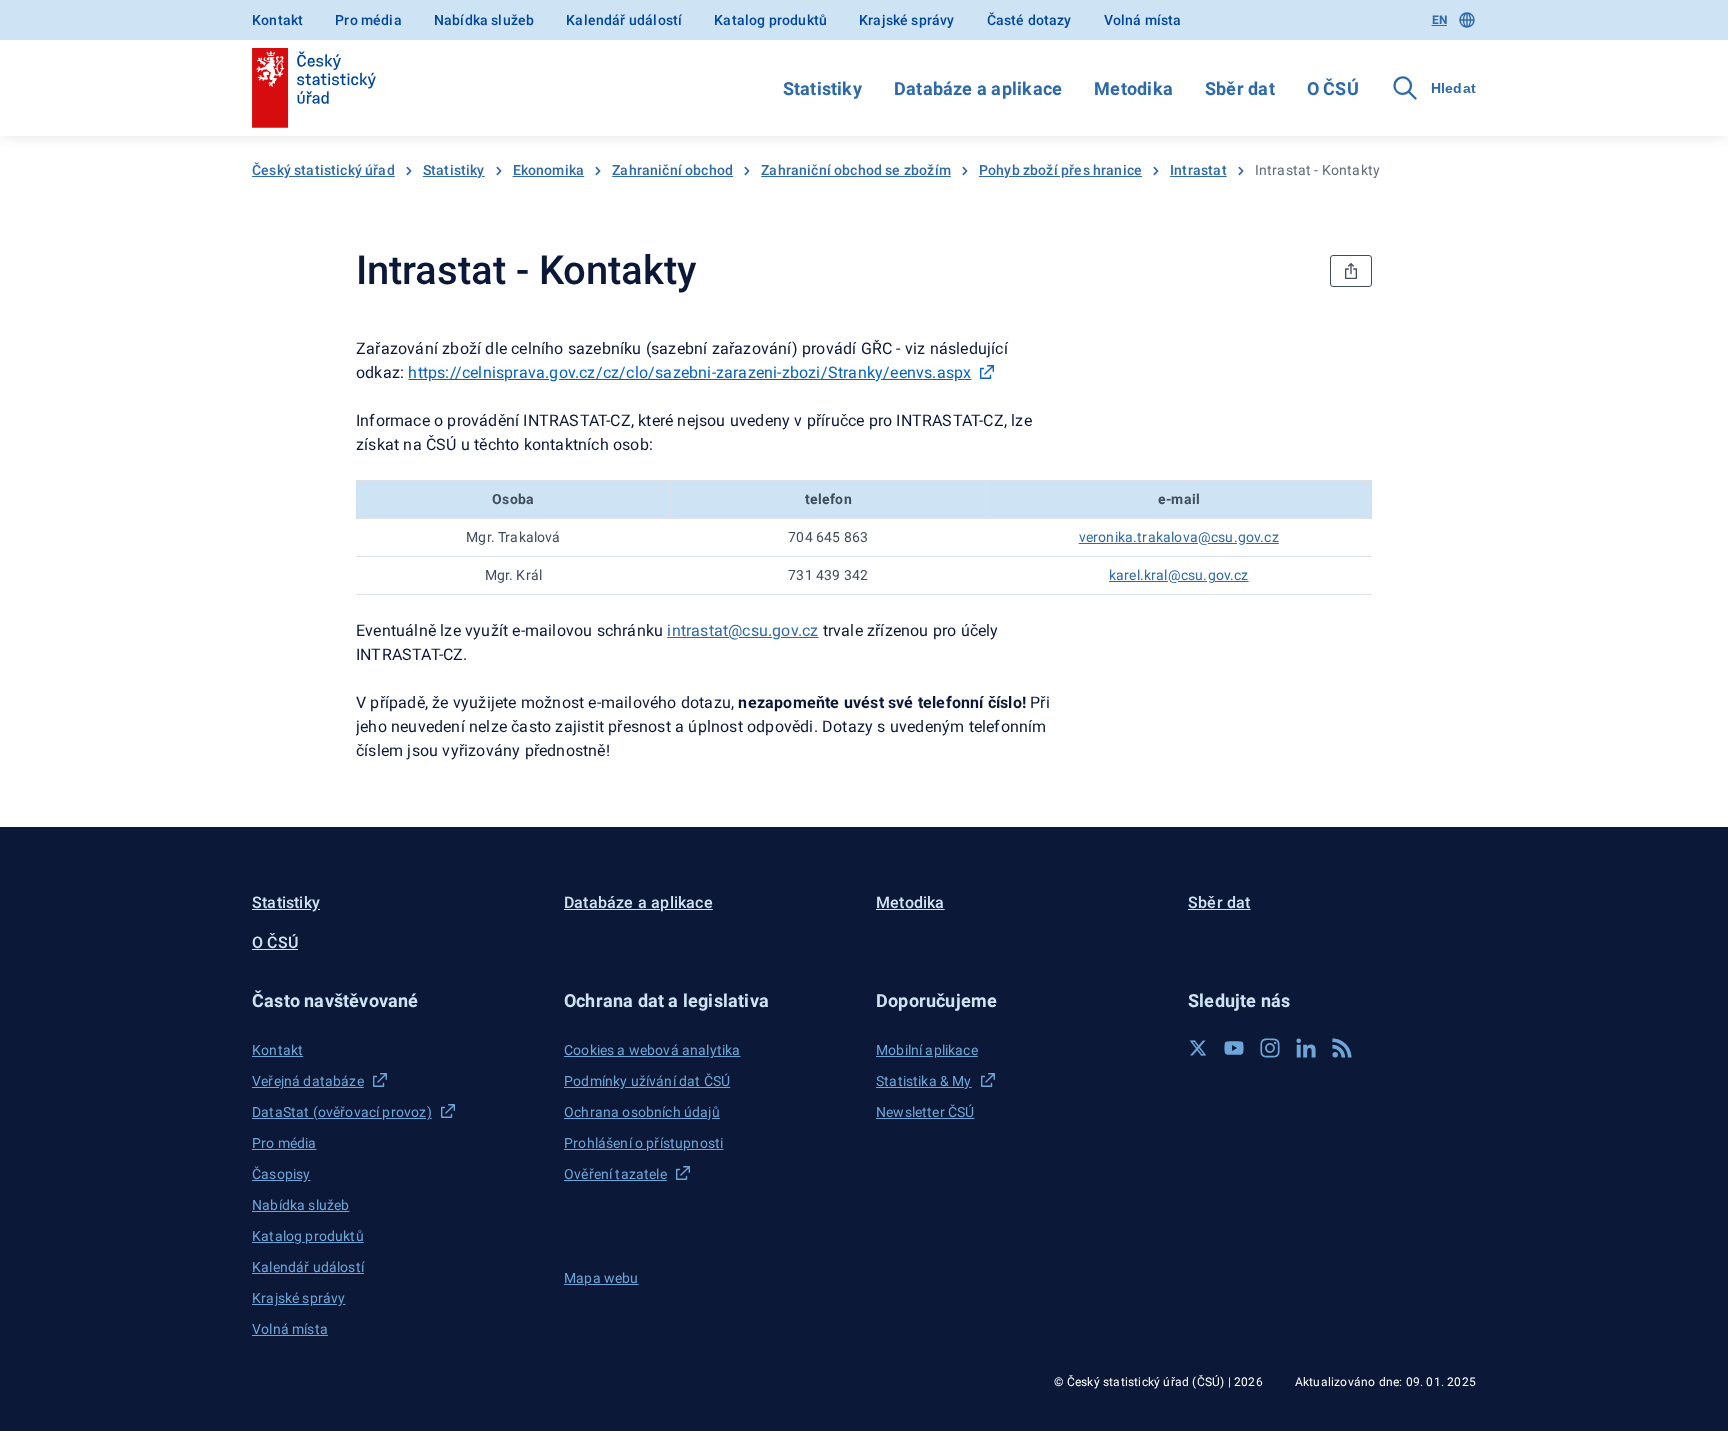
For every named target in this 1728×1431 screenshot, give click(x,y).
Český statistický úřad (323, 170)
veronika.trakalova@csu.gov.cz (1179, 537)
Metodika (1133, 88)
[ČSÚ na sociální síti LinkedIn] (1306, 1048)
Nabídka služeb (484, 20)
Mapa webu (601, 1278)
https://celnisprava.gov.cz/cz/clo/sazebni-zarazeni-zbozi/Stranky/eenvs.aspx (689, 372)
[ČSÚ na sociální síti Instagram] (1270, 1048)
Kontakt (277, 20)
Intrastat (1198, 170)
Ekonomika (549, 170)
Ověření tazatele (615, 1174)
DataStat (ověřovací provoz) (342, 1112)
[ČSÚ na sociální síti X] (1198, 1048)
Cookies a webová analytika (652, 1050)
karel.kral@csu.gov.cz (1179, 575)
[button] (396, 1000)
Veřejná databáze (308, 1081)
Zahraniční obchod (672, 170)
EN (1439, 20)
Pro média (368, 20)
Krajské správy (906, 20)
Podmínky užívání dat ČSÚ (647, 1081)
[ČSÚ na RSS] (1342, 1048)
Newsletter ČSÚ (925, 1112)
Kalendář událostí (624, 20)
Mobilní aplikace (927, 1050)
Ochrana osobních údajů (642, 1112)
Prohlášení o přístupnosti (643, 1143)
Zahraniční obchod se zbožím (856, 170)
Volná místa (1143, 20)
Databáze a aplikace (978, 88)
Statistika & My (924, 1081)
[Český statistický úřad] (314, 88)
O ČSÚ (1333, 88)
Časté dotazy (1029, 20)
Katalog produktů (770, 20)
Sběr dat (1240, 88)
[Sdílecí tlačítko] (1351, 271)
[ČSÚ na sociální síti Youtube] (1234, 1048)
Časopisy (281, 1174)
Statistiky (822, 88)
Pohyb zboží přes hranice (1060, 170)
